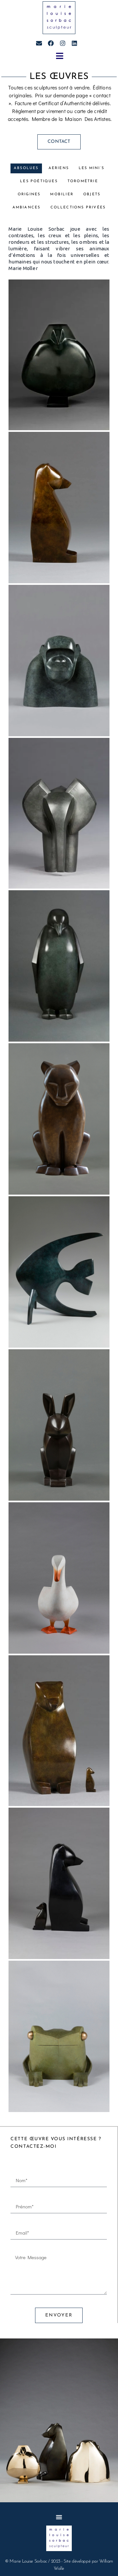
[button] (59, 56)
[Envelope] (39, 43)
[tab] (26, 168)
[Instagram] (63, 43)
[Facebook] (51, 43)
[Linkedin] (74, 43)
